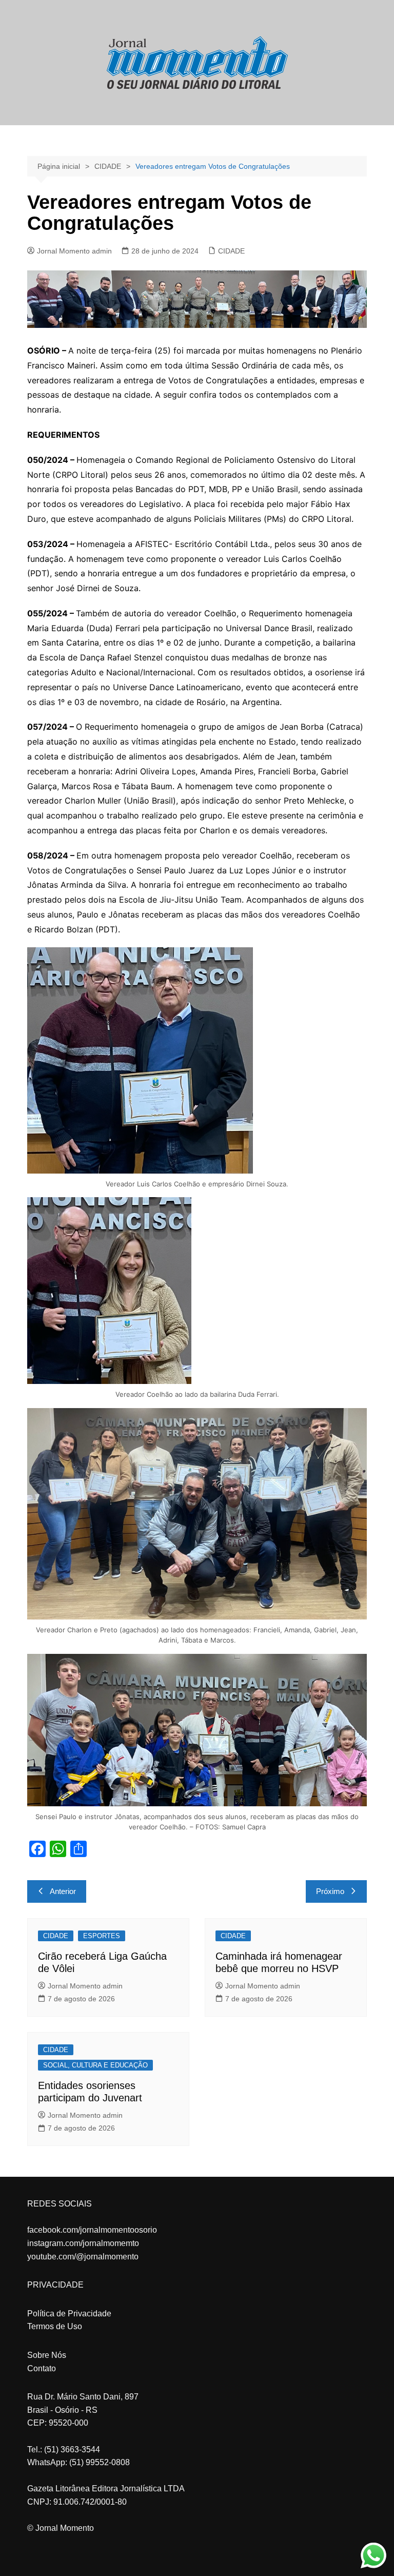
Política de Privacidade (69, 2314)
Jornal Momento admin (74, 251)
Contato (42, 2368)
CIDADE (231, 251)
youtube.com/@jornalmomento (83, 2257)
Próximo (330, 1891)
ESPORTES (102, 1936)
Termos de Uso (55, 2326)
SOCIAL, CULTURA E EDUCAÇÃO (95, 2065)
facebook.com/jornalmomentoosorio (92, 2230)
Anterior (63, 1891)
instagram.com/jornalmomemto (83, 2243)
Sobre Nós (47, 2355)
